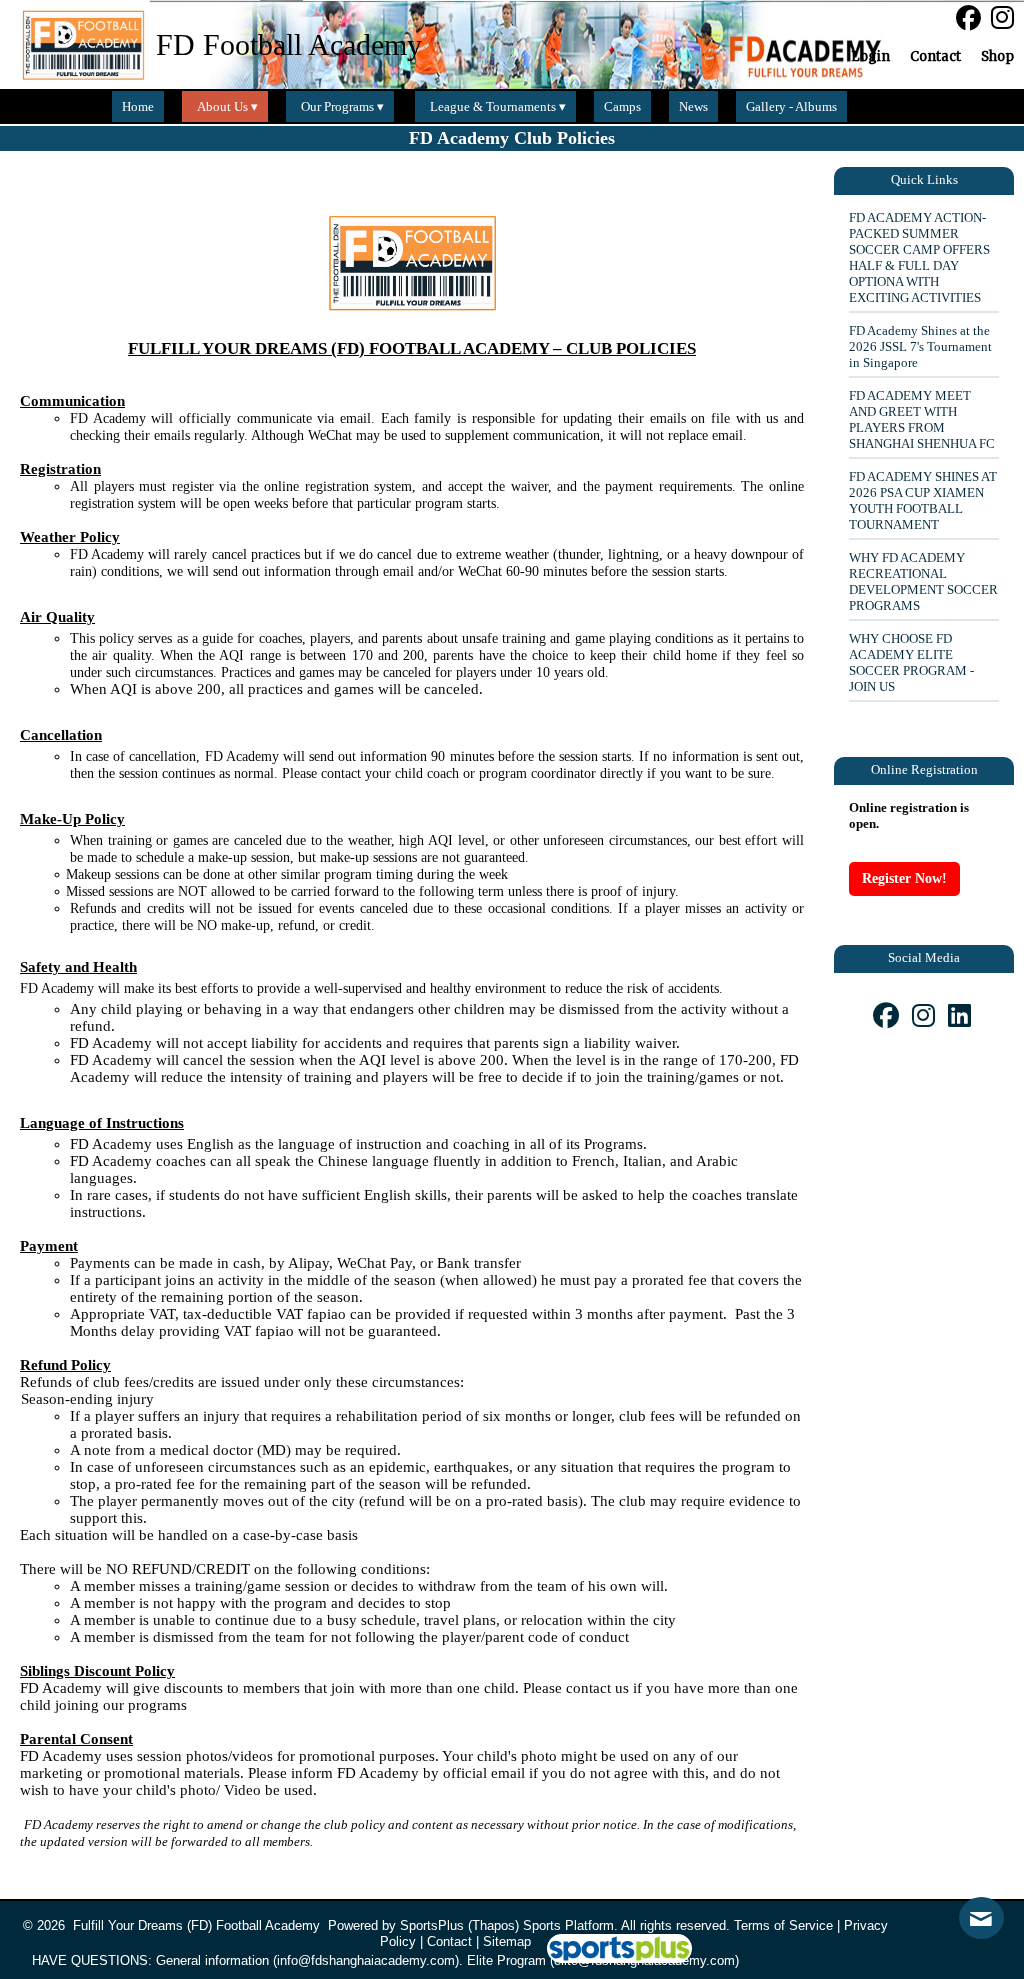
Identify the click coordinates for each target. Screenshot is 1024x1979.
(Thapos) (493, 1925)
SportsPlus (432, 1925)
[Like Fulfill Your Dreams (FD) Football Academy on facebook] (968, 18)
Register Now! (904, 878)
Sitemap (507, 1941)
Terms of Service (783, 1925)
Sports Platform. (570, 1925)
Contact (449, 1941)
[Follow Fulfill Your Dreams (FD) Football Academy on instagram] (1007, 18)
